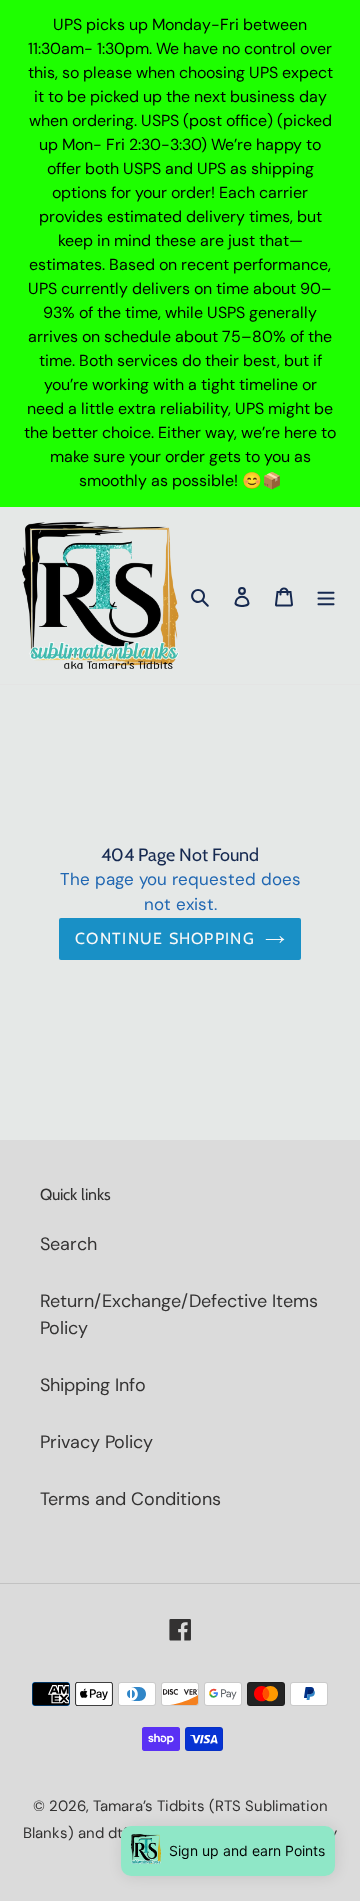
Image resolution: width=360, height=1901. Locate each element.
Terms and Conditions (130, 1499)
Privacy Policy (96, 1442)
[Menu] (326, 595)
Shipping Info (93, 1385)
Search (68, 1244)
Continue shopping (165, 938)
